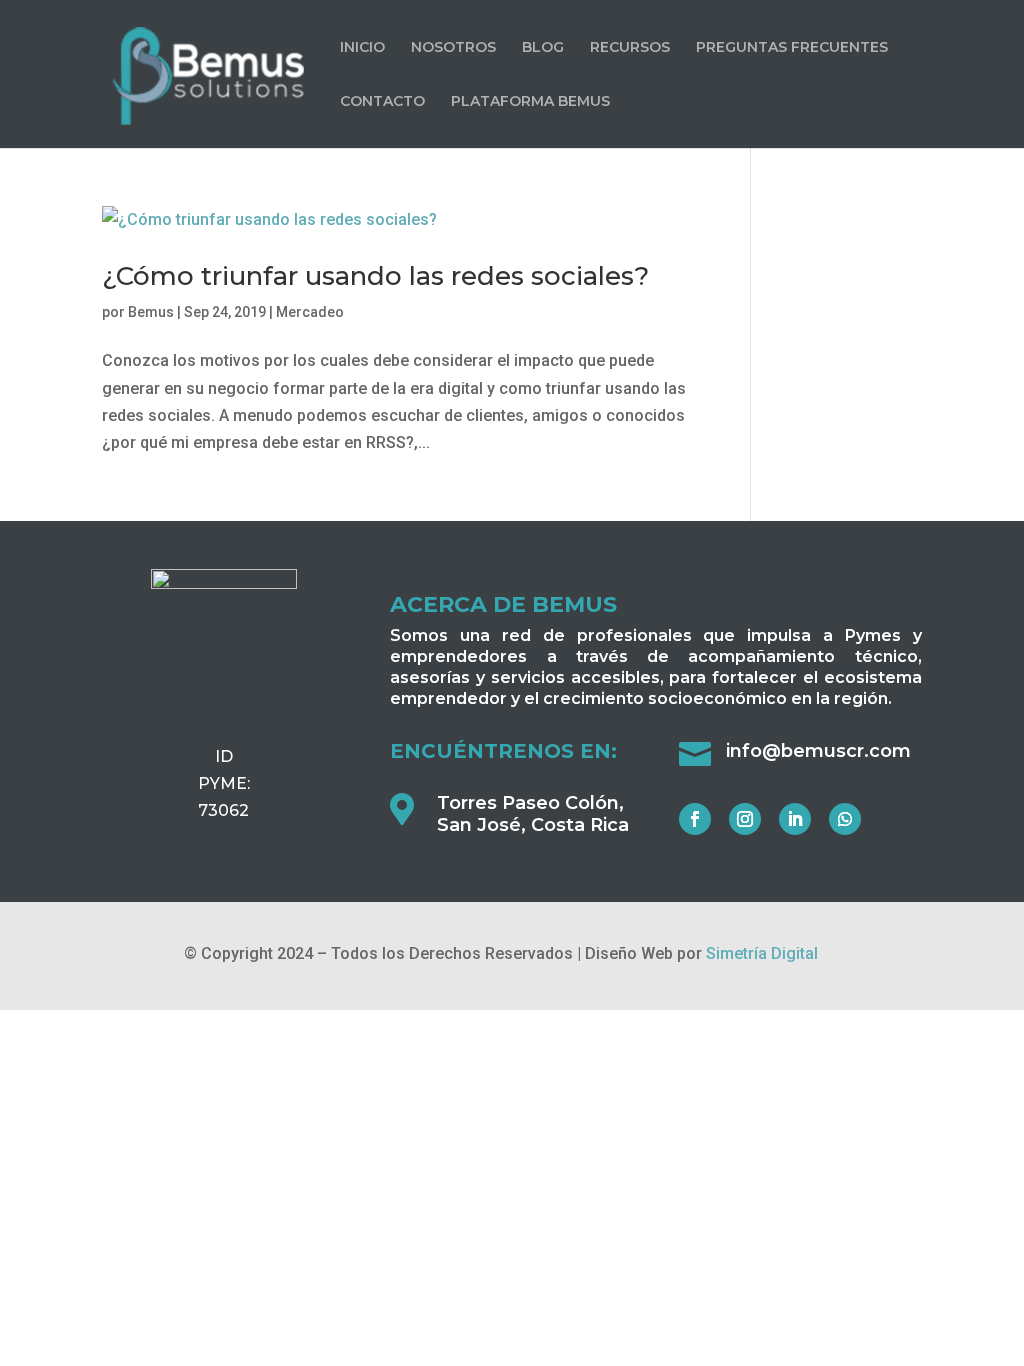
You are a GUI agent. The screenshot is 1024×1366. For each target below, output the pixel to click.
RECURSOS (630, 48)
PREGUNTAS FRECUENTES (792, 48)
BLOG (543, 48)
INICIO (362, 48)
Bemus (151, 312)
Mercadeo (310, 312)
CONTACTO (382, 102)
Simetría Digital (762, 953)
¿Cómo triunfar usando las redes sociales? (375, 276)
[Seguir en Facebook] (695, 819)
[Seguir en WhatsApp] (845, 819)
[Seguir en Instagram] (745, 819)
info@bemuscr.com (818, 751)
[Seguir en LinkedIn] (795, 819)
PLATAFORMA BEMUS (530, 102)
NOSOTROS (453, 48)
